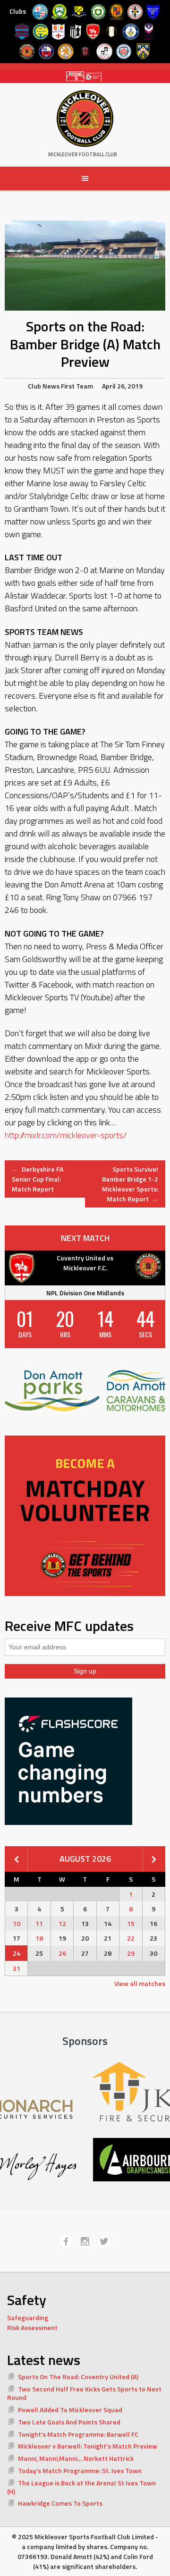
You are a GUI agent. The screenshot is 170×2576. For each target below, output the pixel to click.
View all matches (140, 1983)
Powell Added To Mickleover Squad (70, 2410)
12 (62, 1923)
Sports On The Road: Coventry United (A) (78, 2377)
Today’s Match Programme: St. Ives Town (80, 2470)
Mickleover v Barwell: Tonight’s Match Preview (88, 2446)
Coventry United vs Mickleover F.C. (85, 1263)
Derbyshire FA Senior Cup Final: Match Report (38, 1179)
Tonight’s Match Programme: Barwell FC (78, 2434)
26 (62, 1953)
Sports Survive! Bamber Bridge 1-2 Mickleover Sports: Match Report (130, 1184)
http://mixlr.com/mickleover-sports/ (66, 1135)
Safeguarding (28, 2318)
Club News (44, 386)
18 (39, 1938)
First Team (77, 386)
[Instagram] (85, 2241)
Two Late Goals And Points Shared (69, 2422)
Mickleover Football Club (83, 154)
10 (17, 1923)
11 (39, 1923)
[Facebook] (66, 2241)
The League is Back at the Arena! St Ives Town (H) (81, 2487)
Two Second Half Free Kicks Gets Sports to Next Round (84, 2393)
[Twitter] (104, 2241)
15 (131, 1923)
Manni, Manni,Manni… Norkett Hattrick (76, 2458)
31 (17, 1968)
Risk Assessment (32, 2327)
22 (131, 1938)
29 (131, 1953)
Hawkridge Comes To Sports (60, 2503)
